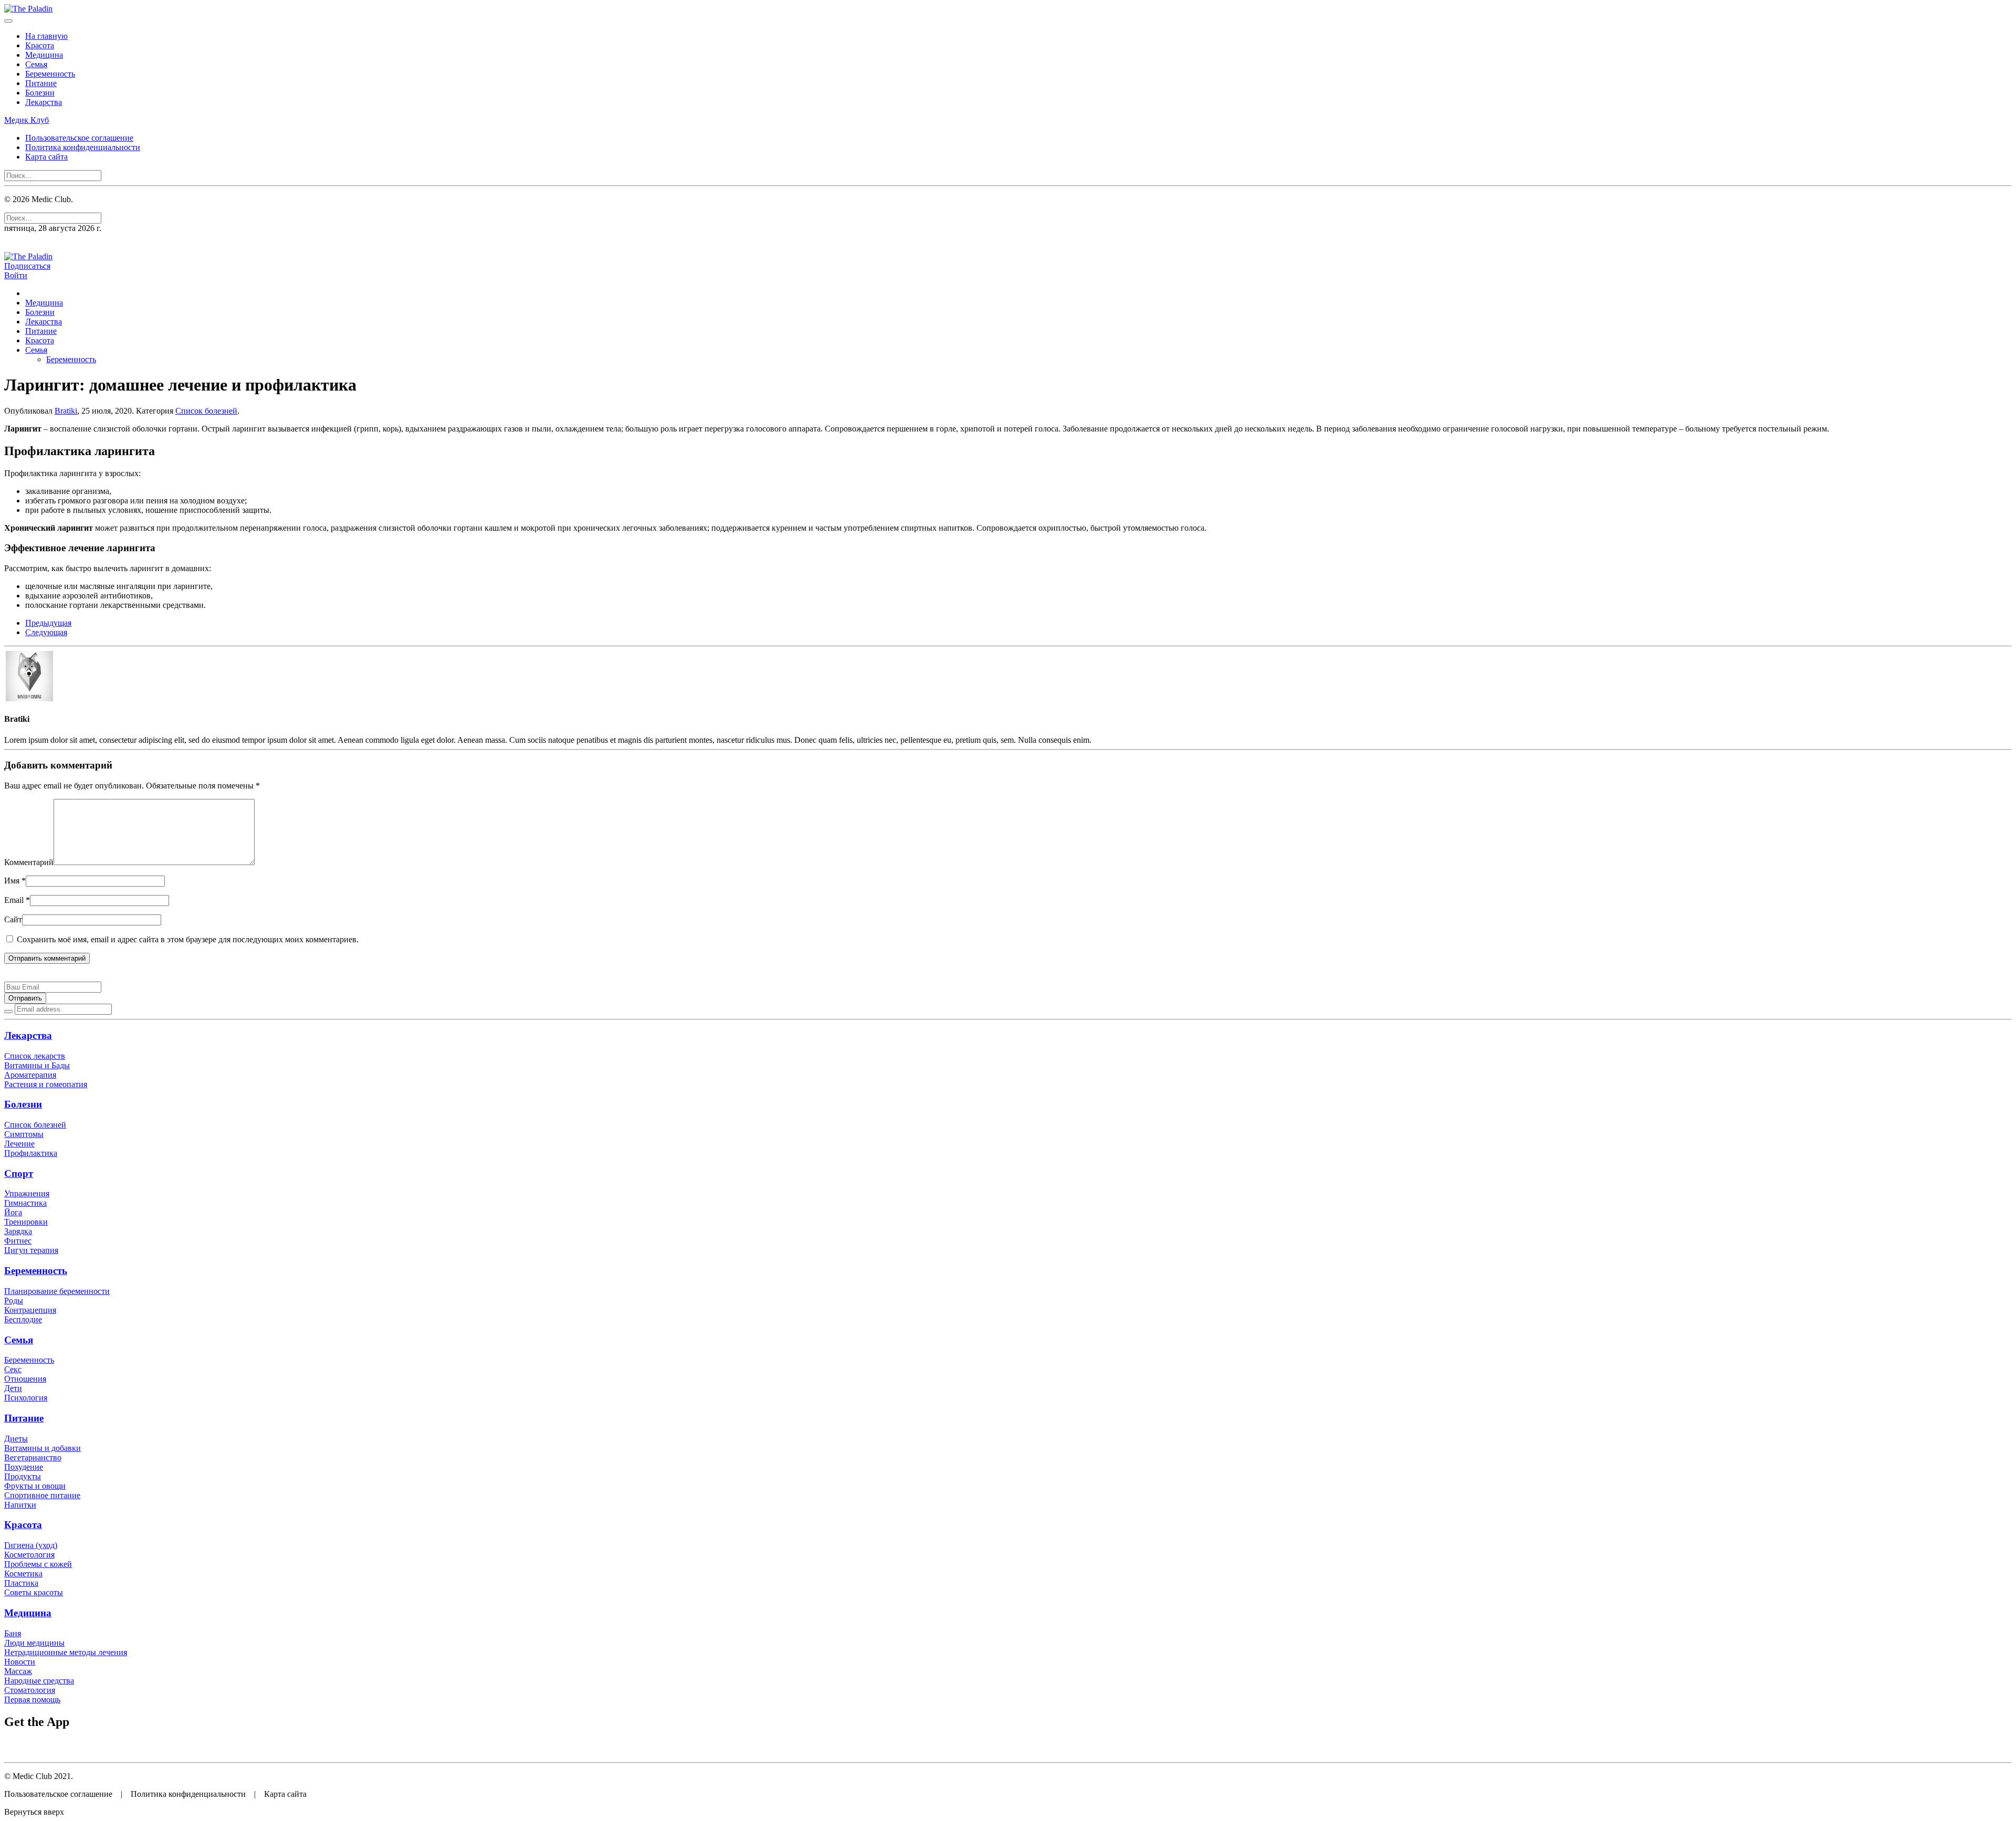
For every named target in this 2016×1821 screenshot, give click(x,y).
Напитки (20, 1505)
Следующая (46, 632)
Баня (13, 1633)
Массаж (18, 1671)
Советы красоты (34, 1592)
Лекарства (44, 102)
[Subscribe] (8, 1012)
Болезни (40, 93)
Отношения (25, 1379)
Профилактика (31, 1153)
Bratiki (66, 411)
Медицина (44, 55)
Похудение (24, 1467)
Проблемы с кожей (38, 1564)
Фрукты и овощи (35, 1486)
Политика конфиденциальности (83, 147)
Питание (41, 83)
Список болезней (206, 411)
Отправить (25, 998)
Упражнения (27, 1193)
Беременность (50, 74)
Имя (15, 881)
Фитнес (18, 1241)
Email (17, 900)
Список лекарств (35, 1056)
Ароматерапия (30, 1075)
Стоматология (30, 1690)
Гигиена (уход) (31, 1545)
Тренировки (26, 1222)
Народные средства (39, 1681)
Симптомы (24, 1134)
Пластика (21, 1583)
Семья (36, 64)
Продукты (23, 1476)
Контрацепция (30, 1310)
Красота (40, 45)
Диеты (16, 1439)
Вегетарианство (33, 1457)
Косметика (23, 1573)
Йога (13, 1212)
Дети (13, 1388)
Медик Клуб (27, 120)
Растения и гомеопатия (46, 1084)
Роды (14, 1301)
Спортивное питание (42, 1495)
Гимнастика (25, 1203)
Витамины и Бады (37, 1065)
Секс (13, 1369)
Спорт (19, 1173)
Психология (26, 1398)
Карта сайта (46, 157)
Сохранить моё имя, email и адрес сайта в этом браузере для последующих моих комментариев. (187, 939)
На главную (46, 36)
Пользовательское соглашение (79, 138)
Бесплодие (23, 1319)
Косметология (29, 1555)
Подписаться (27, 266)
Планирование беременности (57, 1291)
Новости (20, 1662)
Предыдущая (48, 623)
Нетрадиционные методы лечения (66, 1652)
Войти (16, 275)
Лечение (19, 1144)
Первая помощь (32, 1699)
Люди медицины (34, 1643)
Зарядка (18, 1231)
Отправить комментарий (47, 958)
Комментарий (29, 862)
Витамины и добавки (43, 1448)
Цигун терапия (31, 1250)
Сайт (13, 919)
